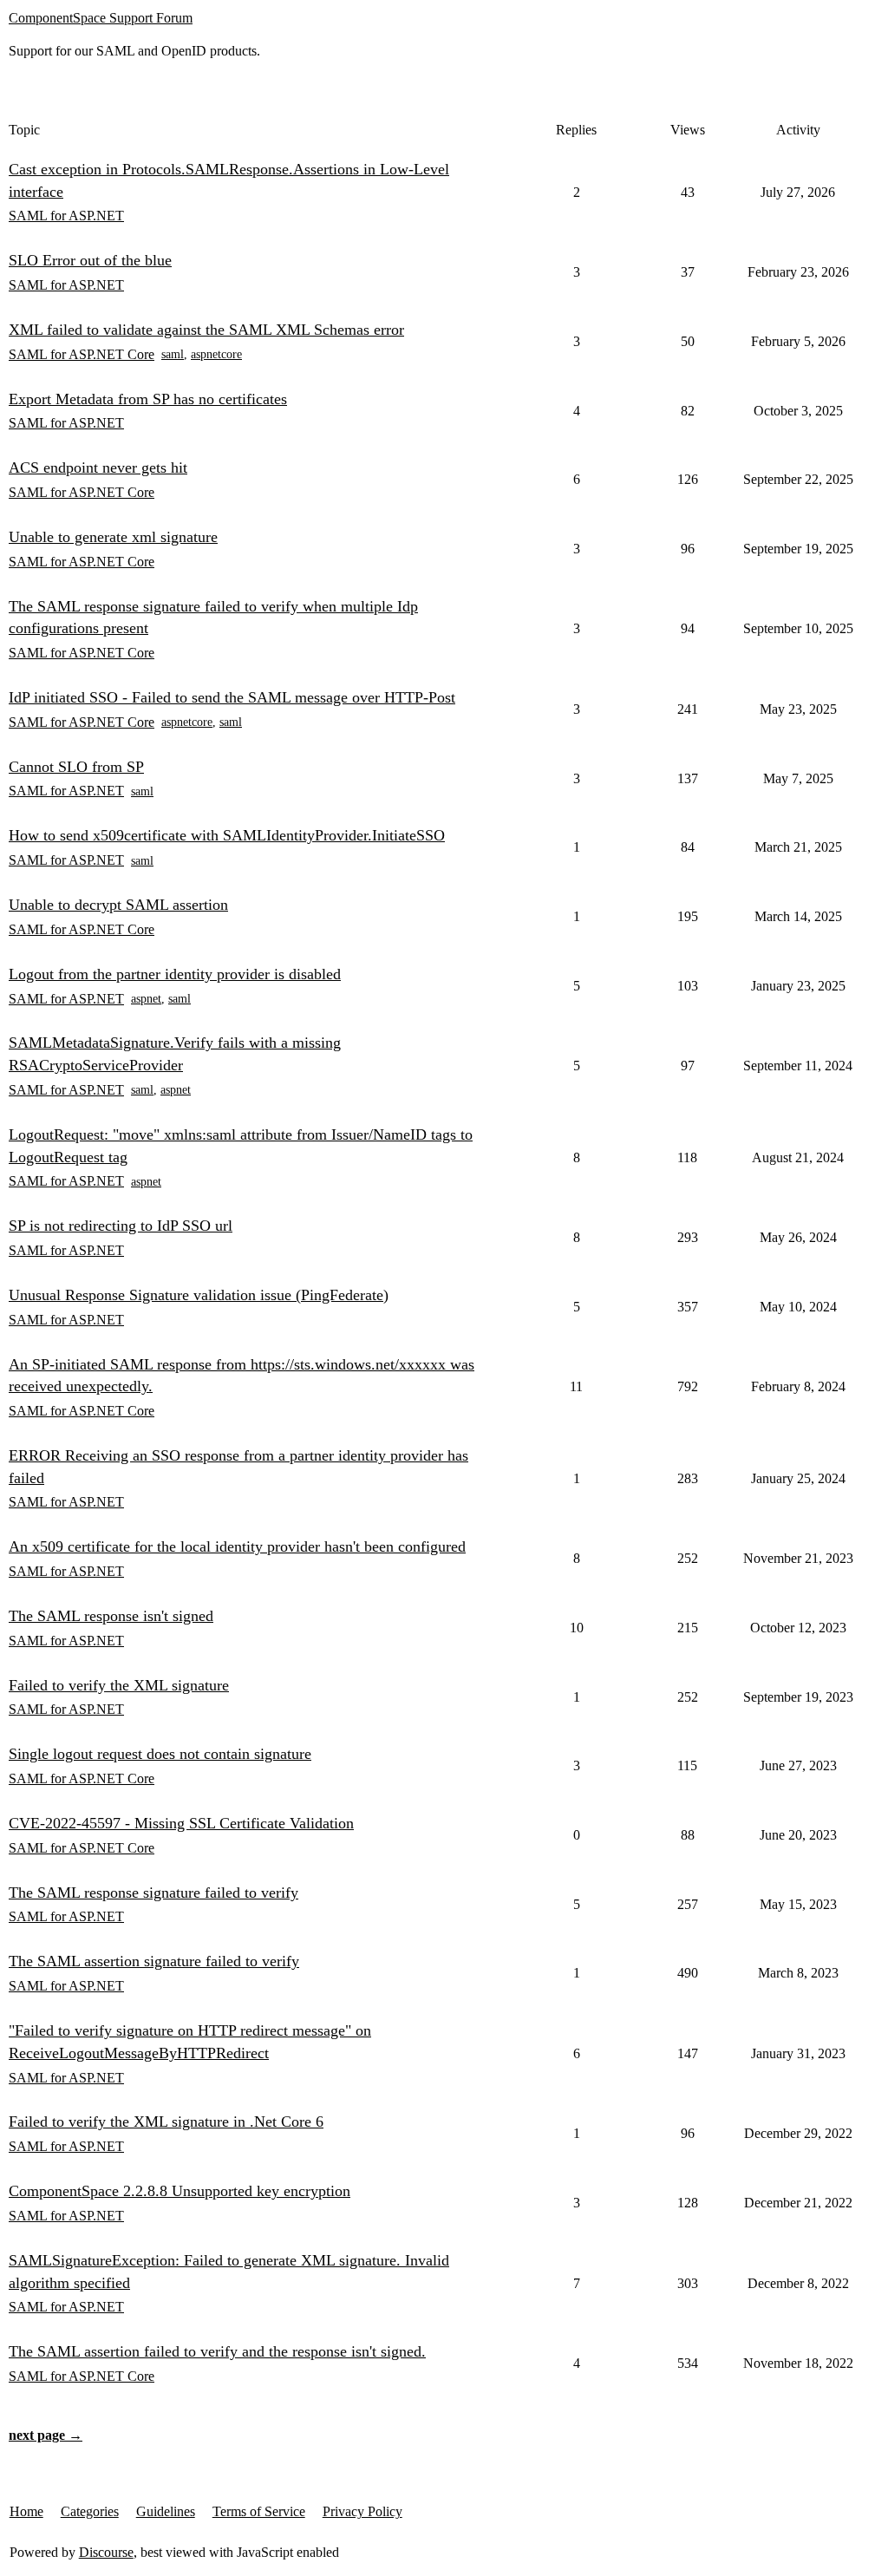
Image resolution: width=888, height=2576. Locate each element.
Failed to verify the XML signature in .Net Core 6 (166, 2122)
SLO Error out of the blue (90, 260)
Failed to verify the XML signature (119, 1685)
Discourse (106, 2552)
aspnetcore (216, 354)
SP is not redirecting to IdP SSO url (121, 1226)
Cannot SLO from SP (76, 767)
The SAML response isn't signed (111, 1616)
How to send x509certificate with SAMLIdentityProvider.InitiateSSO (227, 835)
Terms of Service (259, 2511)
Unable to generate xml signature (113, 537)
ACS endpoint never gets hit (98, 467)
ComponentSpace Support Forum (101, 18)
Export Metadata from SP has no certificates (148, 399)
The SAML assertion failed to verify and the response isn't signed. (217, 2351)
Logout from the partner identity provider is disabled (175, 974)
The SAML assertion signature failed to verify (154, 1961)
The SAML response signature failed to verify (153, 1893)
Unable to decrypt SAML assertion (118, 905)
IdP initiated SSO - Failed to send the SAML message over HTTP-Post (232, 697)
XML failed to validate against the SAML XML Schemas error (206, 330)
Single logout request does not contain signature (160, 1754)
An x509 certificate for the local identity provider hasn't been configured (237, 1546)
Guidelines (166, 2511)
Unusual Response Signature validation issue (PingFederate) (199, 1295)
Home (26, 2511)
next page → (46, 2435)
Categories (90, 2511)
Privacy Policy (362, 2511)
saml (173, 354)
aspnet (146, 999)
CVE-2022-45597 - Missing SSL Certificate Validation (181, 1823)
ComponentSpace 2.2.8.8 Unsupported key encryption (180, 2191)
